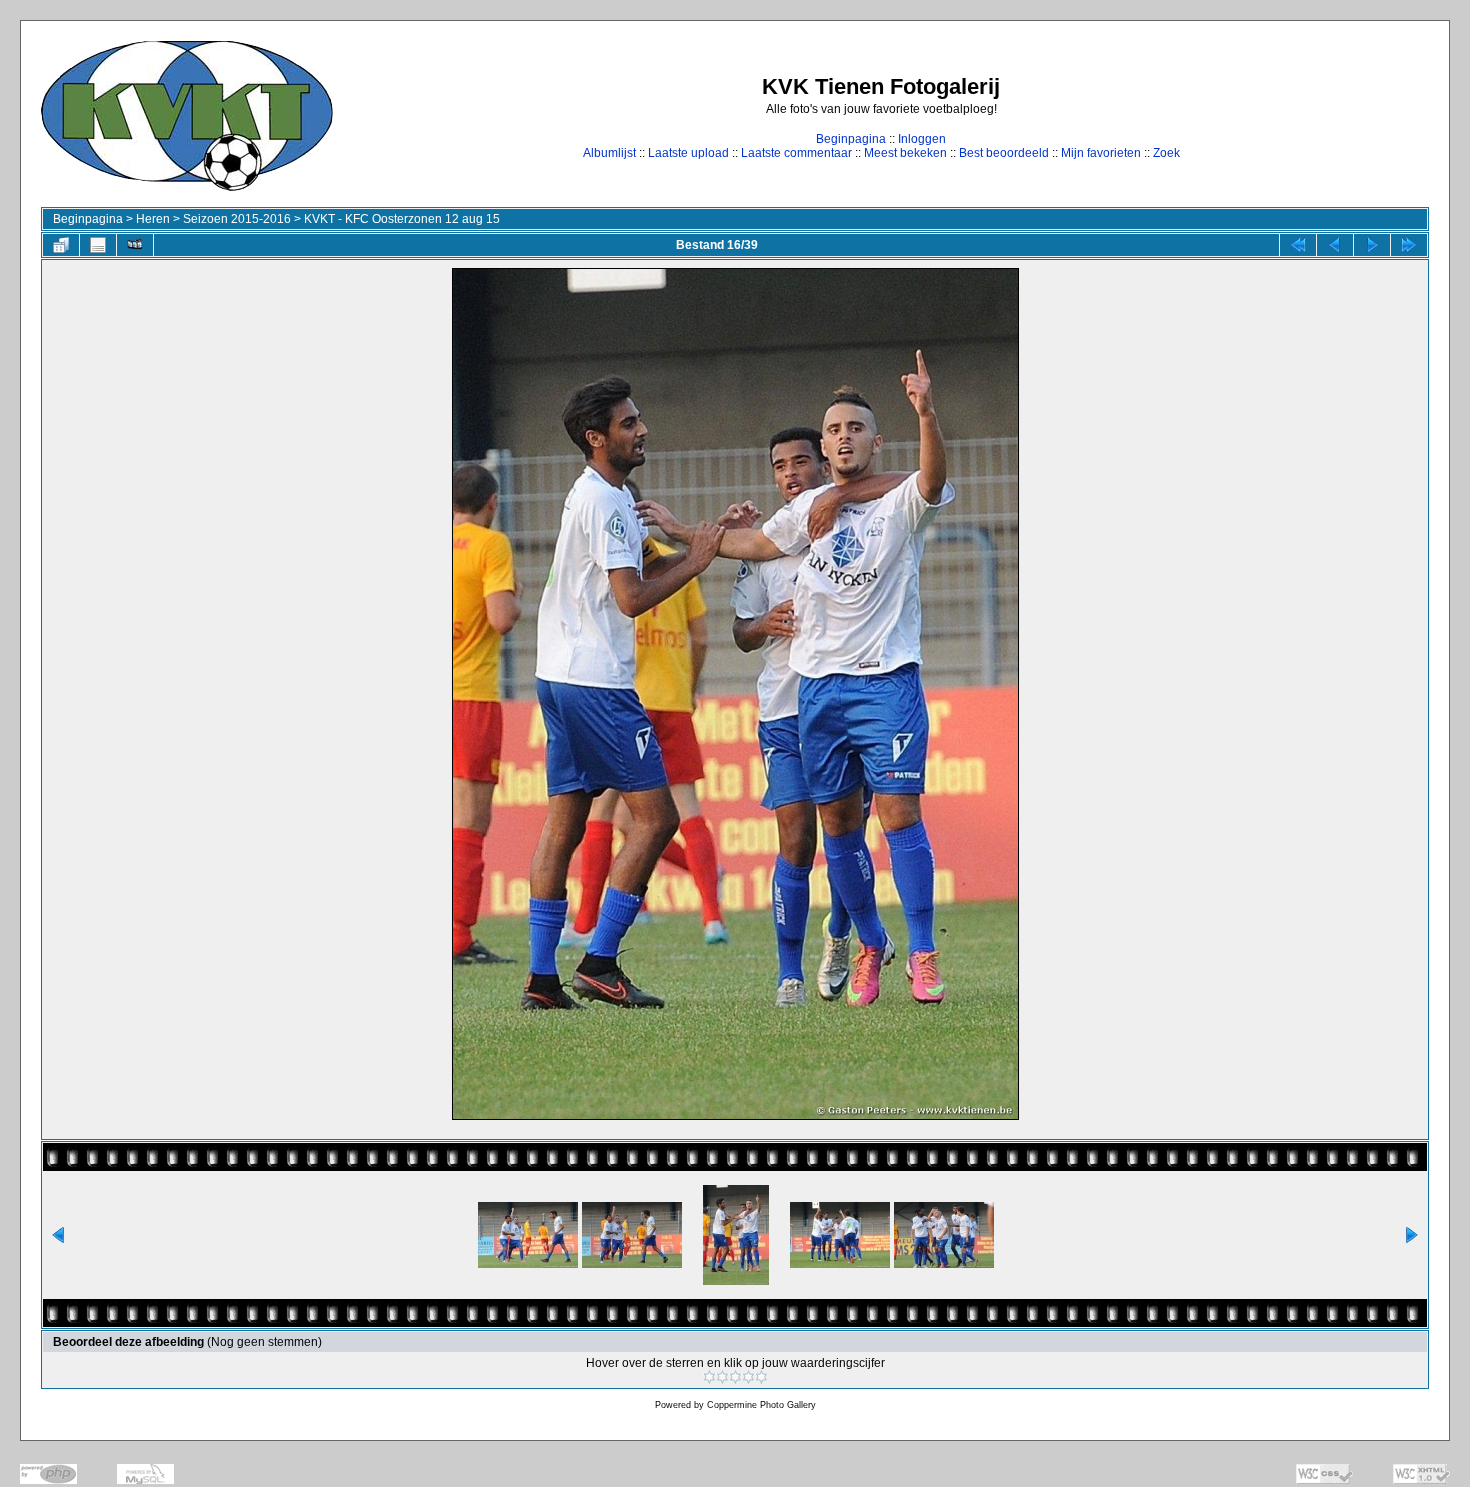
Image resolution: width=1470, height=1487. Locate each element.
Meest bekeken (905, 153)
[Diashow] (135, 245)
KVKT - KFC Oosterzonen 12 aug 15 (402, 219)
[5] (761, 1377)
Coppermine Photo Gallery (761, 1405)
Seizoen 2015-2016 (237, 219)
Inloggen (922, 139)
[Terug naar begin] (1298, 245)
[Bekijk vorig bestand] (1335, 245)
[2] (722, 1377)
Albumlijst (609, 153)
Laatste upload (688, 153)
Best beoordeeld (1004, 153)
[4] (748, 1377)
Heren (153, 219)
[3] (735, 1377)
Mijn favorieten (1101, 153)
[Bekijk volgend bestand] (1372, 245)
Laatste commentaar (796, 153)
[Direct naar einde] (1409, 245)
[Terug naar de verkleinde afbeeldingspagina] (61, 245)
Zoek (1166, 153)
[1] (709, 1377)
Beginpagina (851, 139)
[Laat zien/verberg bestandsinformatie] (98, 245)
